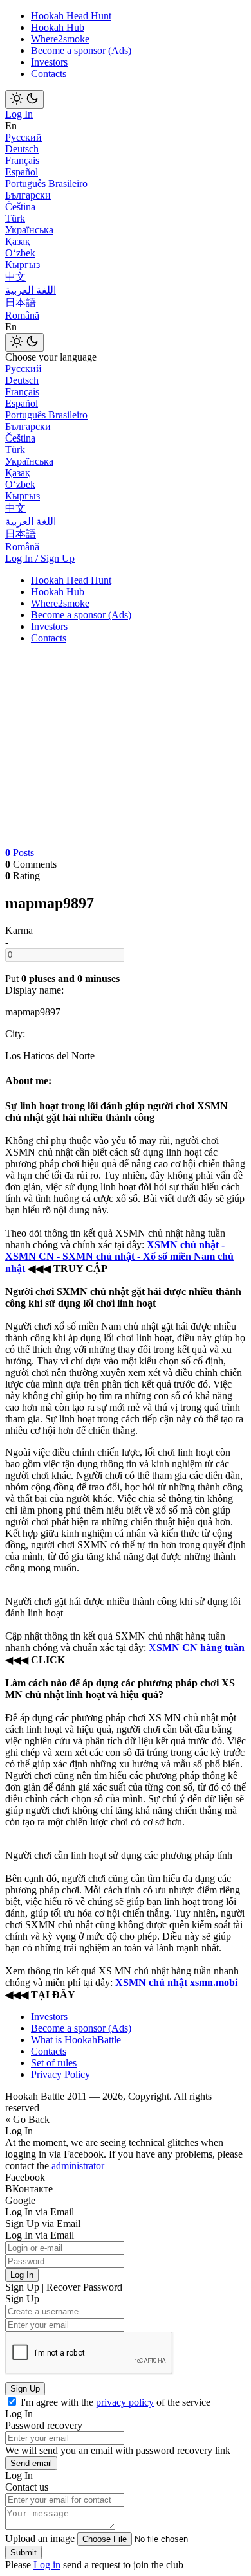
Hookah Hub (58, 27)
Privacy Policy (60, 2074)
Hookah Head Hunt (71, 16)
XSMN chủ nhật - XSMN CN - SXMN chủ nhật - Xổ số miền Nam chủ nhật (119, 1257)
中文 (15, 277)
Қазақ (18, 241)
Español (22, 172)
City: (15, 1034)
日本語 (21, 302)
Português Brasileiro (46, 183)
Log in (47, 2565)
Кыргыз (23, 264)
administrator (78, 2166)
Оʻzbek (20, 253)
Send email (31, 2463)
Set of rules (54, 2063)
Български (28, 195)
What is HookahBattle (76, 2040)
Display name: (34, 990)
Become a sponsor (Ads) (81, 50)
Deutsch (22, 149)
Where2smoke (60, 39)
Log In (19, 114)
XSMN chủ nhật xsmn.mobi (176, 1982)
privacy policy (125, 2402)
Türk (15, 218)
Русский (23, 137)
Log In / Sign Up (40, 558)
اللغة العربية (31, 290)
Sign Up (25, 2389)
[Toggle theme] (24, 99)
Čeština (20, 207)
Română (22, 315)
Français (22, 160)
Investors (49, 62)
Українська (29, 230)
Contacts (49, 74)
